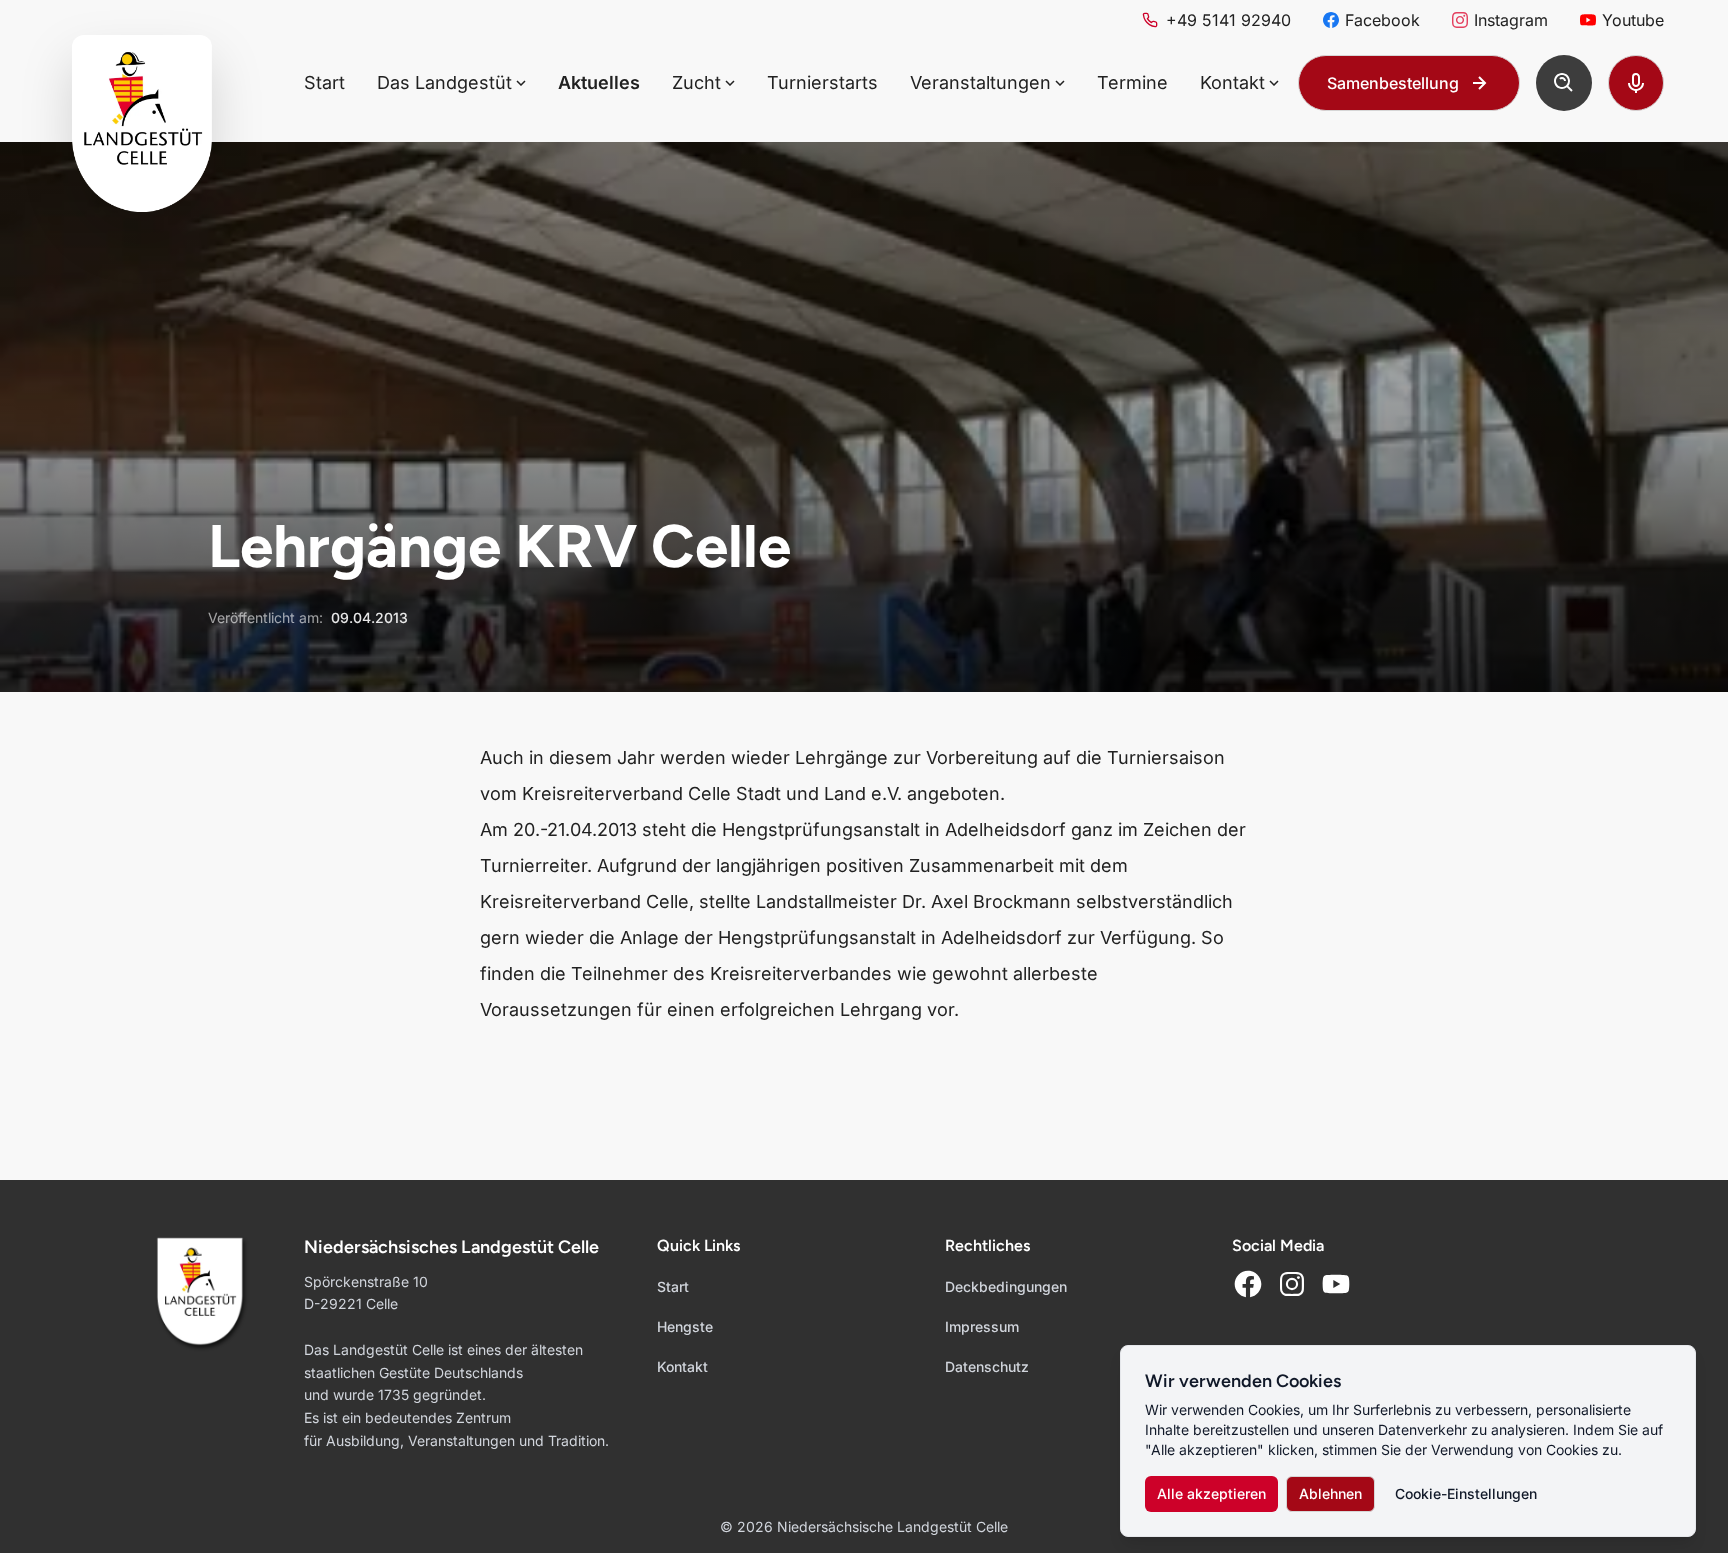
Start (324, 82)
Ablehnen (1330, 1493)
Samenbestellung (1393, 83)
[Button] (1564, 83)
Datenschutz (987, 1366)
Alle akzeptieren (1211, 1493)
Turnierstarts (822, 82)
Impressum (982, 1326)
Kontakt (682, 1366)
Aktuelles (599, 82)
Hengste (685, 1326)
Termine (1132, 82)
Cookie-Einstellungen (1466, 1493)
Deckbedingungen (1006, 1286)
